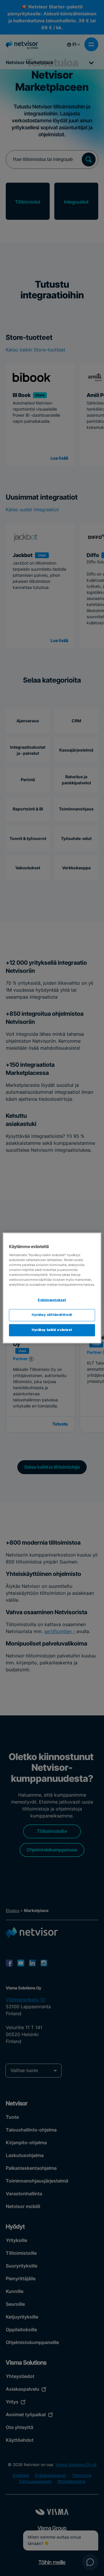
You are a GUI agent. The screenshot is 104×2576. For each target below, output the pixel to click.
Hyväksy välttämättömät (52, 1315)
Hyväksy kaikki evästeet (52, 1330)
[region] (52, 1288)
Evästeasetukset (52, 1300)
